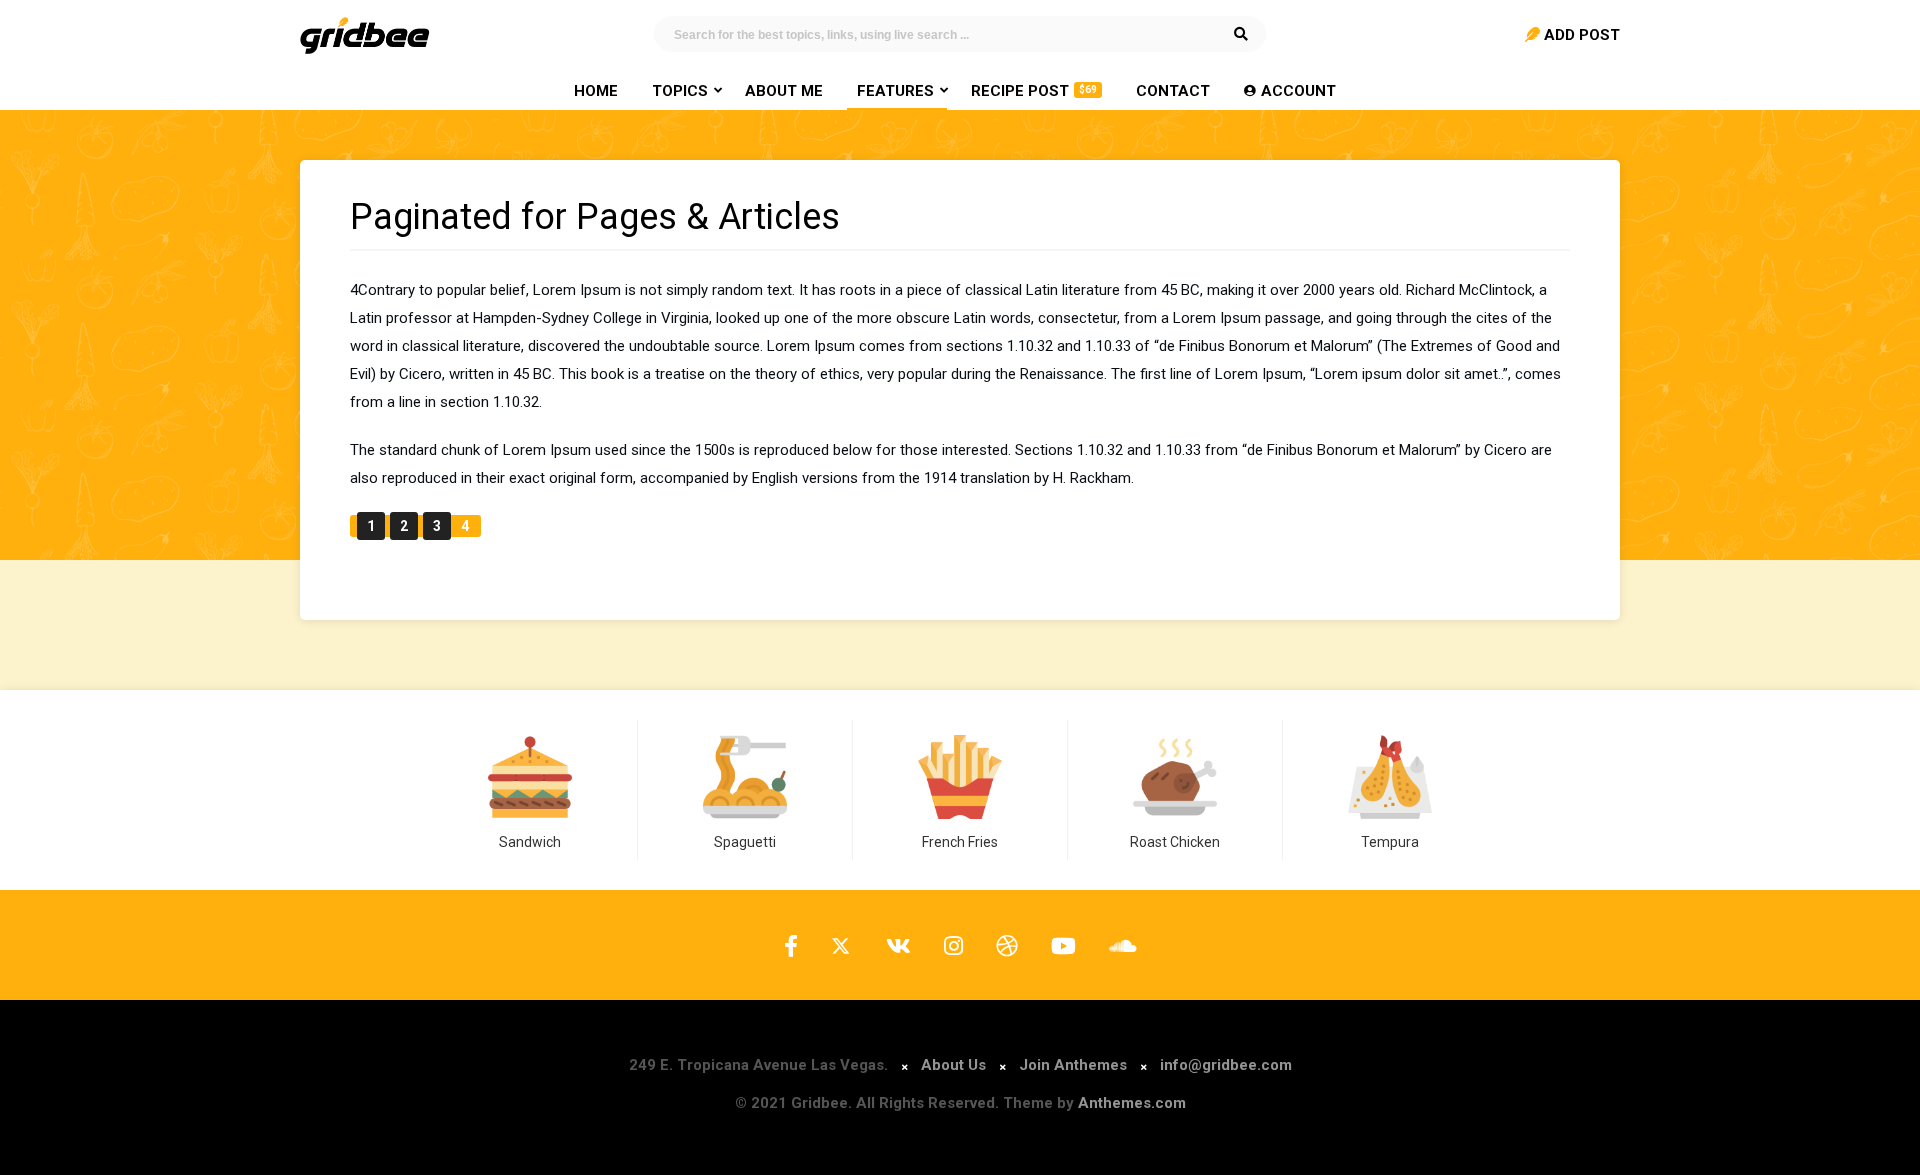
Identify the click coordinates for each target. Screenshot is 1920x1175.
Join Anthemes (1073, 1065)
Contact (1173, 91)
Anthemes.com (1132, 1103)
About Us (953, 1065)
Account (1298, 91)
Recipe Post (1034, 91)
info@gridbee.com (1226, 1065)
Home (596, 91)
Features (895, 91)
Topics (680, 91)
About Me (784, 91)
